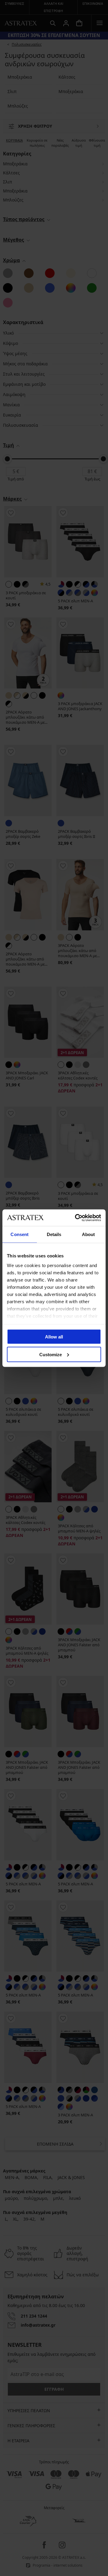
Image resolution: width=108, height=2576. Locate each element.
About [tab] (88, 1234)
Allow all (54, 1337)
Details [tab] (54, 1234)
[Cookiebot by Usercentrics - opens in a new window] (76, 1218)
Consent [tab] (19, 1234)
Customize (51, 1354)
